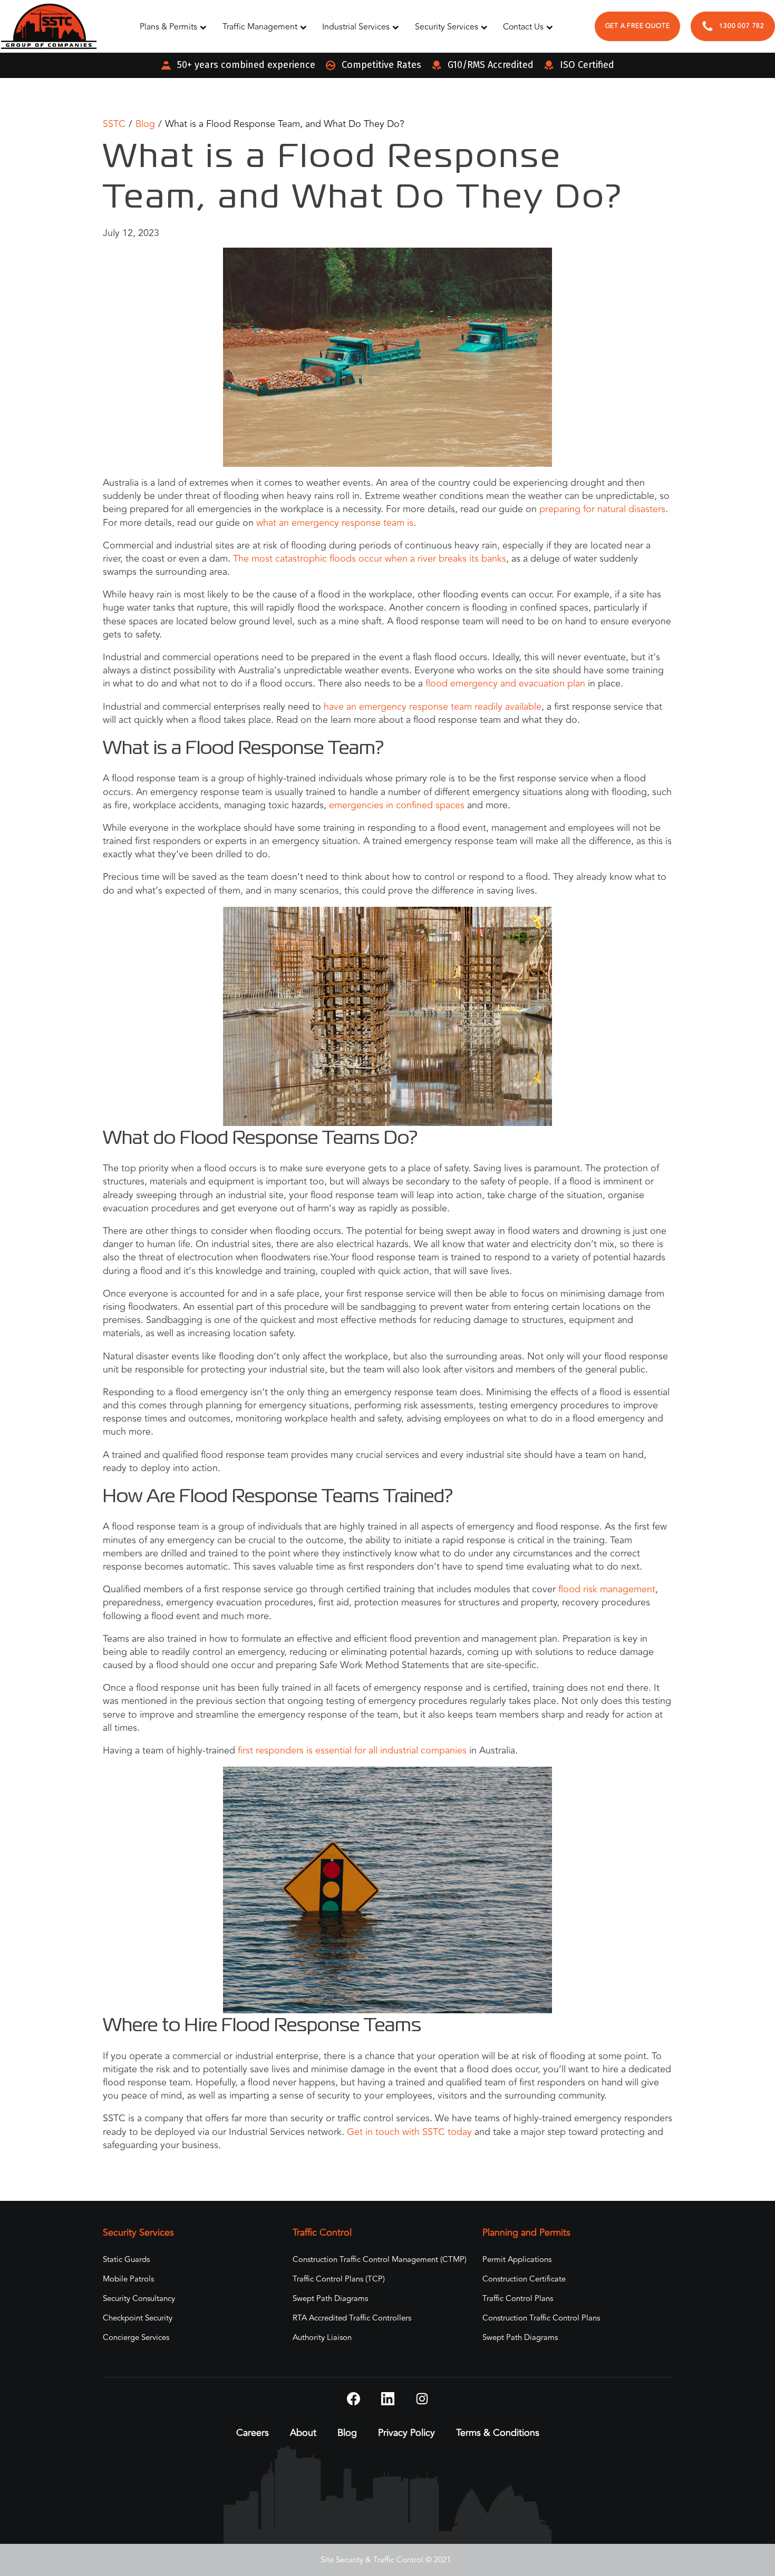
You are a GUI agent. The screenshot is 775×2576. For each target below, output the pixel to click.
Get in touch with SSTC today (409, 2132)
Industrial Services (356, 27)
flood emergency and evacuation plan (505, 683)
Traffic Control (322, 2233)
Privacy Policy (406, 2433)
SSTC (114, 124)
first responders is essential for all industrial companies (352, 1750)
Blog (145, 124)
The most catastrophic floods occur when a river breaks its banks (370, 559)
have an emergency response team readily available (433, 707)
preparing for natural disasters (602, 509)
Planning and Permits (526, 2233)
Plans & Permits (168, 27)
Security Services (447, 27)
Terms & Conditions (498, 2433)
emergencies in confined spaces (397, 805)
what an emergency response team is (335, 523)
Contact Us (523, 27)
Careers (253, 2433)
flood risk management (607, 1589)
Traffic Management (260, 27)
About (303, 2433)
